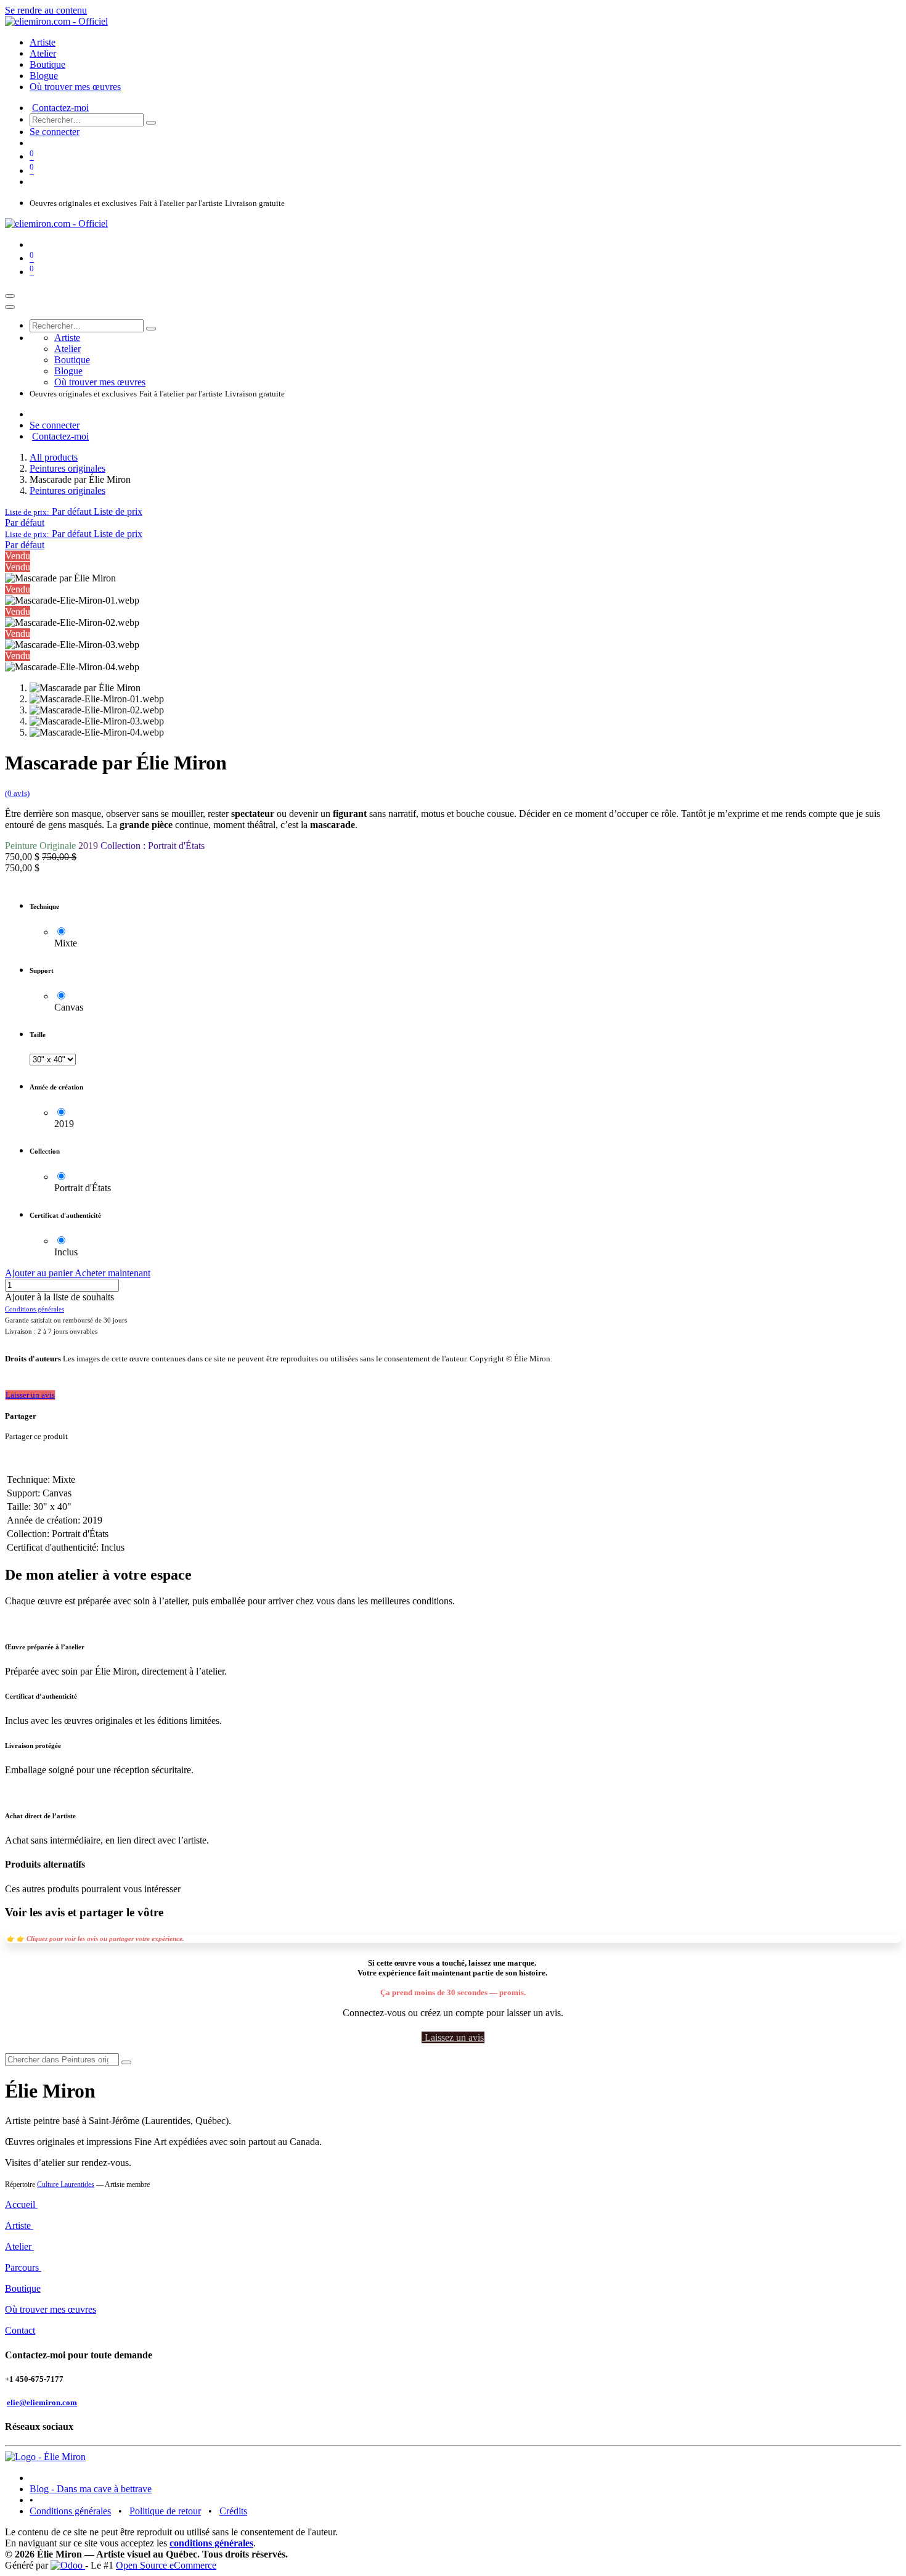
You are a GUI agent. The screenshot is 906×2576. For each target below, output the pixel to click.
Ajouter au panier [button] (40, 1273)
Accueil (21, 2205)
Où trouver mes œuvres (51, 2309)
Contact (20, 2330)
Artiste (19, 2225)
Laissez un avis (453, 2037)
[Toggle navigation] (10, 296)
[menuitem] (43, 42)
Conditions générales (70, 2511)
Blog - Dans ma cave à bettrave (91, 2489)
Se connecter (55, 132)
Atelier (19, 2246)
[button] (74, 511)
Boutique (23, 2288)
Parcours (23, 2267)
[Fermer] (10, 307)
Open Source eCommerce (166, 2565)
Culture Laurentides (66, 2184)
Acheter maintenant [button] (112, 1273)
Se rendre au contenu (46, 10)
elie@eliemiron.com (42, 2402)
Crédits (233, 2511)
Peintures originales (67, 468)
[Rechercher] (151, 123)
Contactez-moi (60, 108)
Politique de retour (165, 2511)
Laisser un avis (30, 1395)
